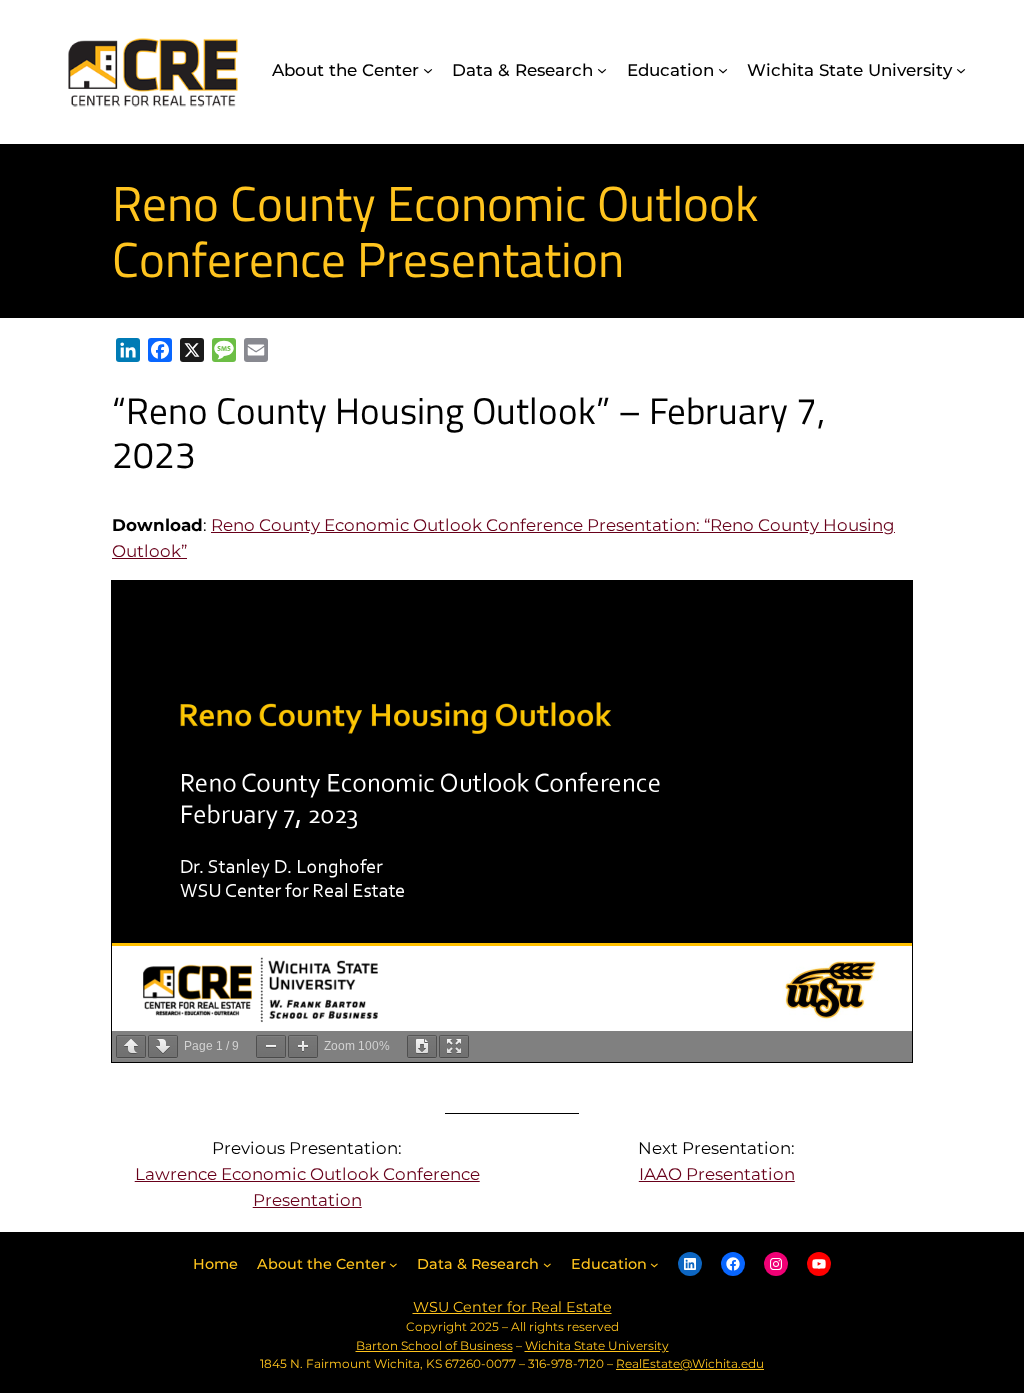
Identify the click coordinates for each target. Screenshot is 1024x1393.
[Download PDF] (422, 1046)
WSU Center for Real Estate (512, 1307)
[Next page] (163, 1046)
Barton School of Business (434, 1345)
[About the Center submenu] (428, 70)
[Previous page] (131, 1046)
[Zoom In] (303, 1046)
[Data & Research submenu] (602, 70)
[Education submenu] (723, 70)
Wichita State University (597, 1345)
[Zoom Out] (271, 1046)
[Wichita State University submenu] (961, 70)
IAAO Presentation (717, 1174)
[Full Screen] (454, 1046)
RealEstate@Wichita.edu (690, 1363)
